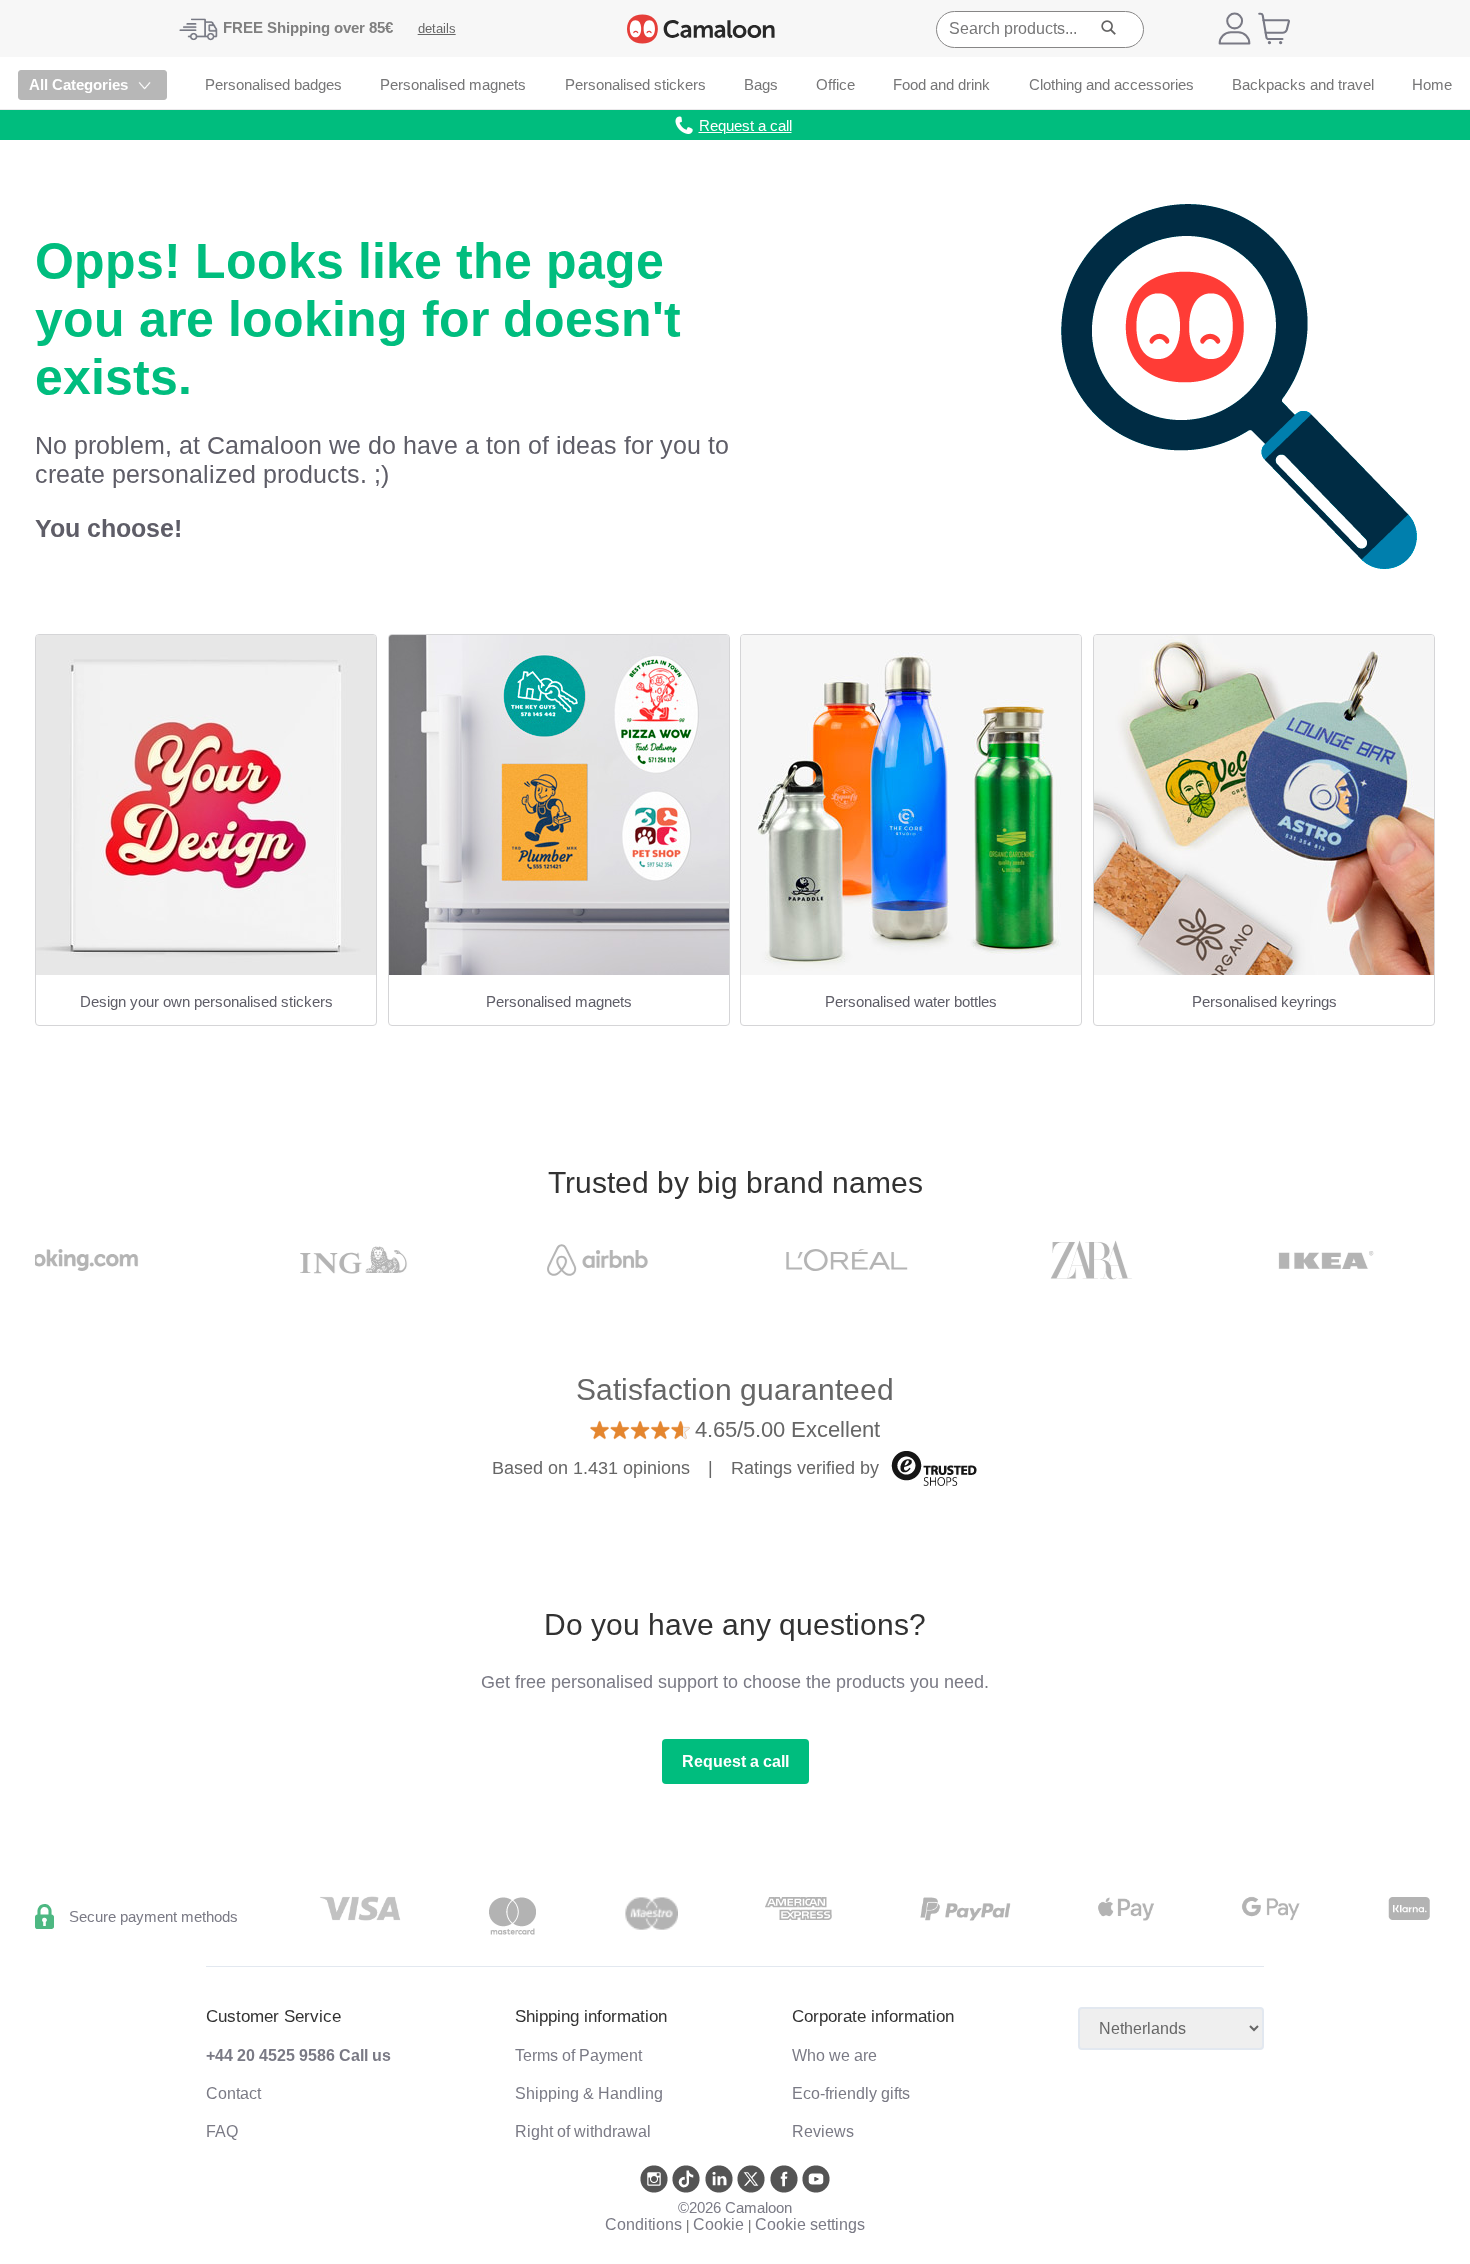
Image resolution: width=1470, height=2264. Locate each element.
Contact (233, 2093)
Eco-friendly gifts (851, 2093)
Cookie (718, 2224)
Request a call (735, 1761)
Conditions (643, 2224)
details (437, 28)
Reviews (823, 2131)
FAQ (222, 2131)
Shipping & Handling (589, 2093)
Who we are (834, 2055)
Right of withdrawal (583, 2131)
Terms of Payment (578, 2055)
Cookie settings (810, 2224)
